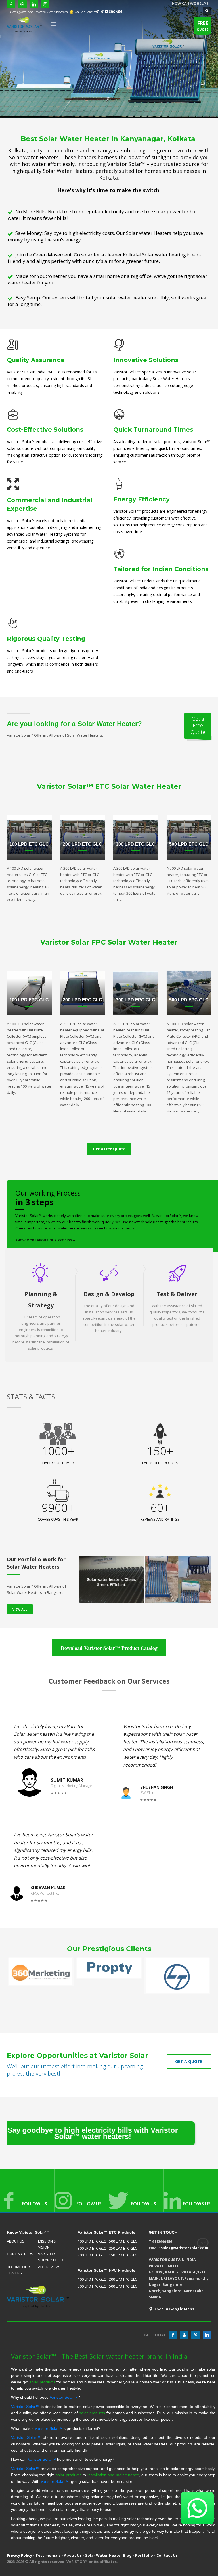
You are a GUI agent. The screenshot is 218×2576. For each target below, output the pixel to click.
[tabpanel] (109, 59)
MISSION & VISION (47, 2244)
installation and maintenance (113, 2475)
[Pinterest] (196, 2335)
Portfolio (144, 2555)
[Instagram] (45, 4)
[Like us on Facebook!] (173, 2335)
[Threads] (22, 4)
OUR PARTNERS (20, 2254)
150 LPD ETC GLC (123, 2255)
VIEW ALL (20, 1609)
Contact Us (167, 2555)
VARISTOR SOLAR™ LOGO (51, 2257)
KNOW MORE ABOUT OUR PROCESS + (45, 1240)
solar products (42, 2382)
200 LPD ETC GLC (92, 2255)
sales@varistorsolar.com (184, 2248)
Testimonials (48, 2555)
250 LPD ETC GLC (123, 2248)
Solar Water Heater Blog (108, 2555)
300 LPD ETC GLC (92, 2248)
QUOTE (203, 26)
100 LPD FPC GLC (92, 2279)
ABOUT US (16, 2241)
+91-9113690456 (108, 12)
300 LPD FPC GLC (92, 2286)
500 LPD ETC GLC (123, 2241)
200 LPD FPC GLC (123, 2279)
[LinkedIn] (34, 4)
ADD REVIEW (49, 2267)
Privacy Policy (19, 2555)
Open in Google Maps (173, 2309)
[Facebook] (11, 4)
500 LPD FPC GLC (123, 2286)
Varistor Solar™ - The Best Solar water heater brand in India (99, 2356)
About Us (73, 2555)
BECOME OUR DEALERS (18, 2270)
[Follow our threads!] (184, 2335)
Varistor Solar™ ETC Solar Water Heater (109, 786)
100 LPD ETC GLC (92, 2241)
